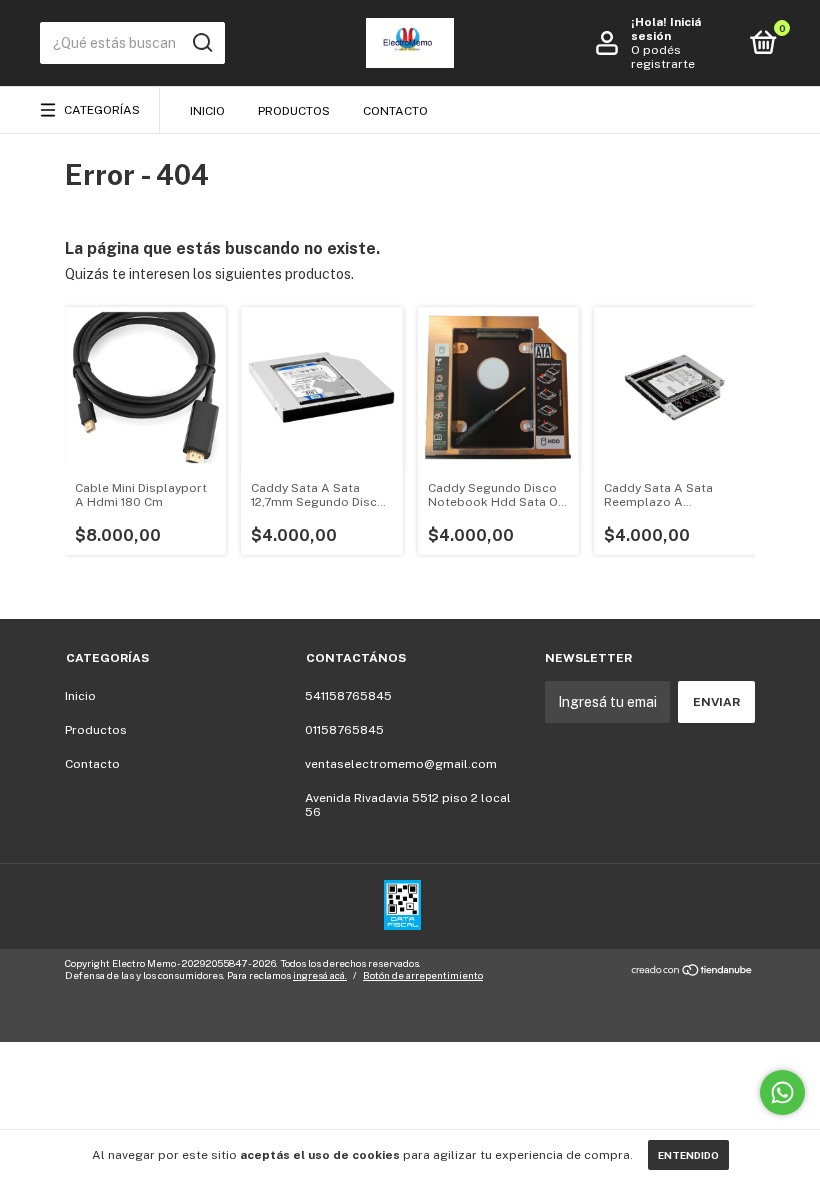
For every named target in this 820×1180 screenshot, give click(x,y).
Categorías (102, 110)
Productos (294, 111)
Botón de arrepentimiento (423, 975)
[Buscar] (201, 43)
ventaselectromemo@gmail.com (401, 764)
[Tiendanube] (692, 972)
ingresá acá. (320, 975)
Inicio (207, 111)
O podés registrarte (663, 57)
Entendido (688, 1155)
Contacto (395, 111)
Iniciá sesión (666, 29)
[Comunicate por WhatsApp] (782, 1092)
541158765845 (348, 696)
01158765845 (344, 730)
